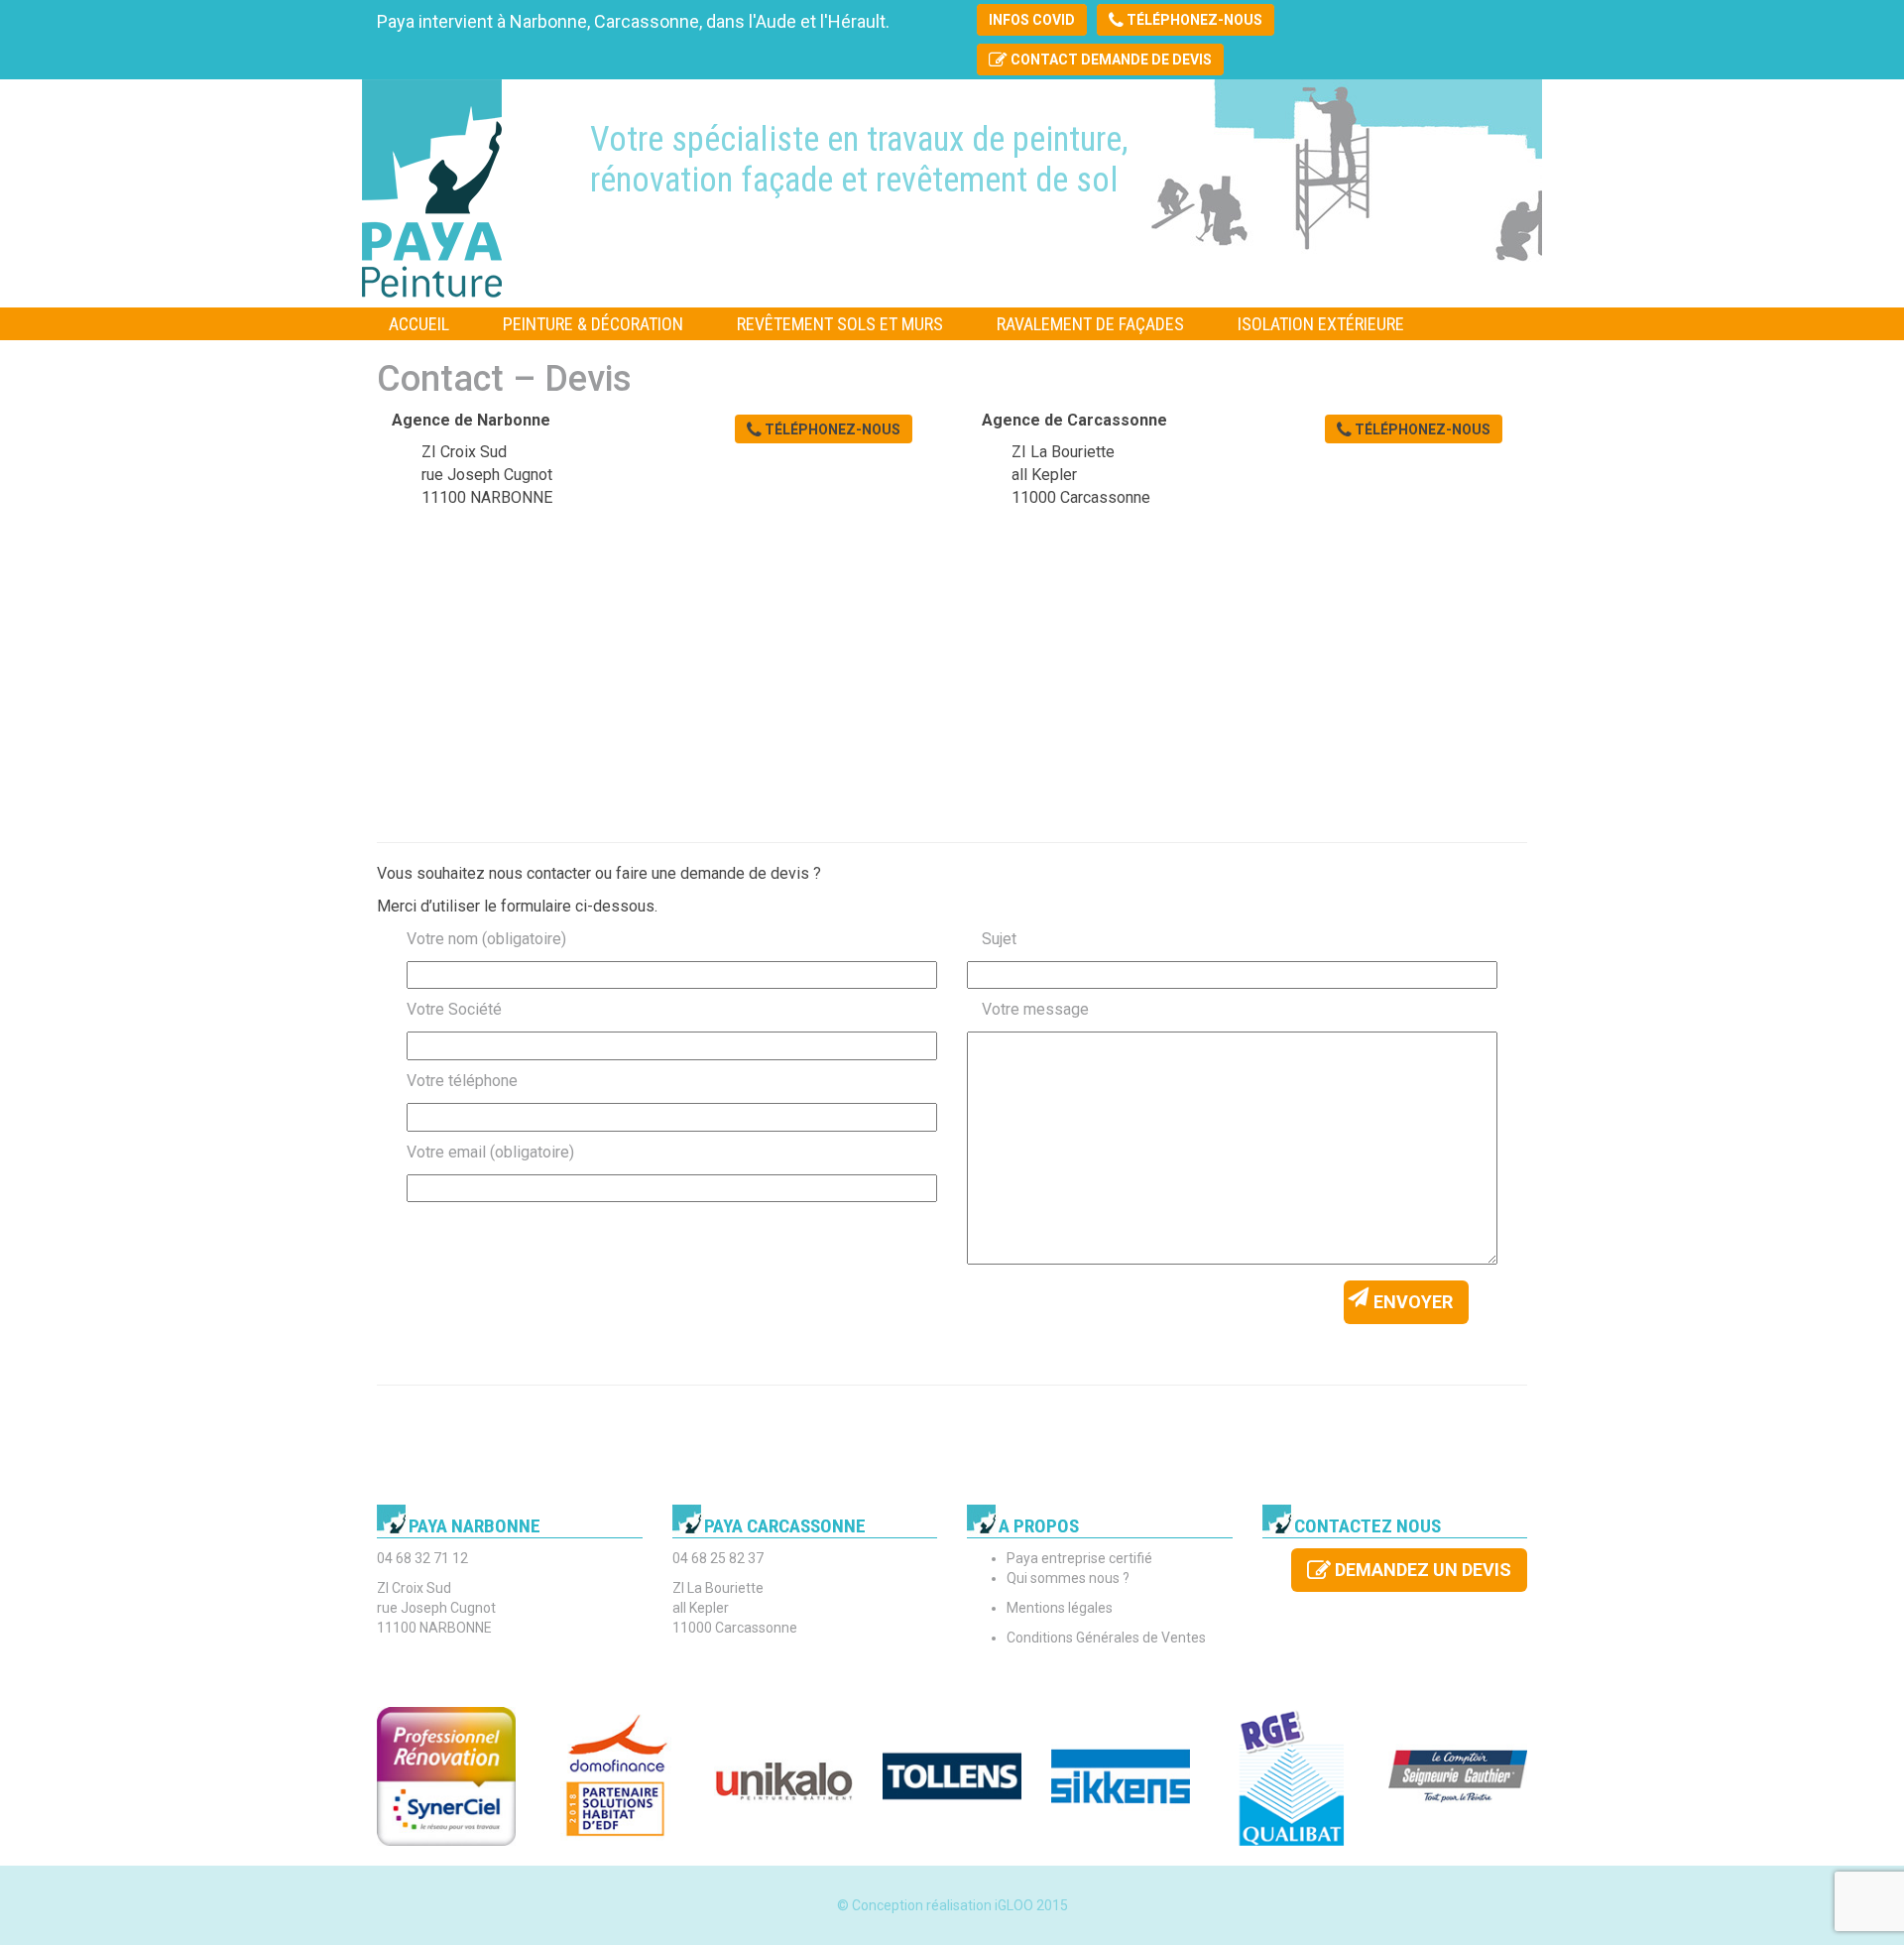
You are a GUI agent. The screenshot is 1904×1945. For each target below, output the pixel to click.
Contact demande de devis (1110, 60)
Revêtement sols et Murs (840, 324)
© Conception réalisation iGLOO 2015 (952, 1905)
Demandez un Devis (1421, 1570)
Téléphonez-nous (1193, 20)
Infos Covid (1032, 20)
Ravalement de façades (1090, 324)
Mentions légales (1060, 1608)
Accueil (419, 324)
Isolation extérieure (1321, 324)
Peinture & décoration (593, 324)
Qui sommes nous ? (1068, 1578)
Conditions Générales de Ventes (1106, 1638)
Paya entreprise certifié (1079, 1558)
